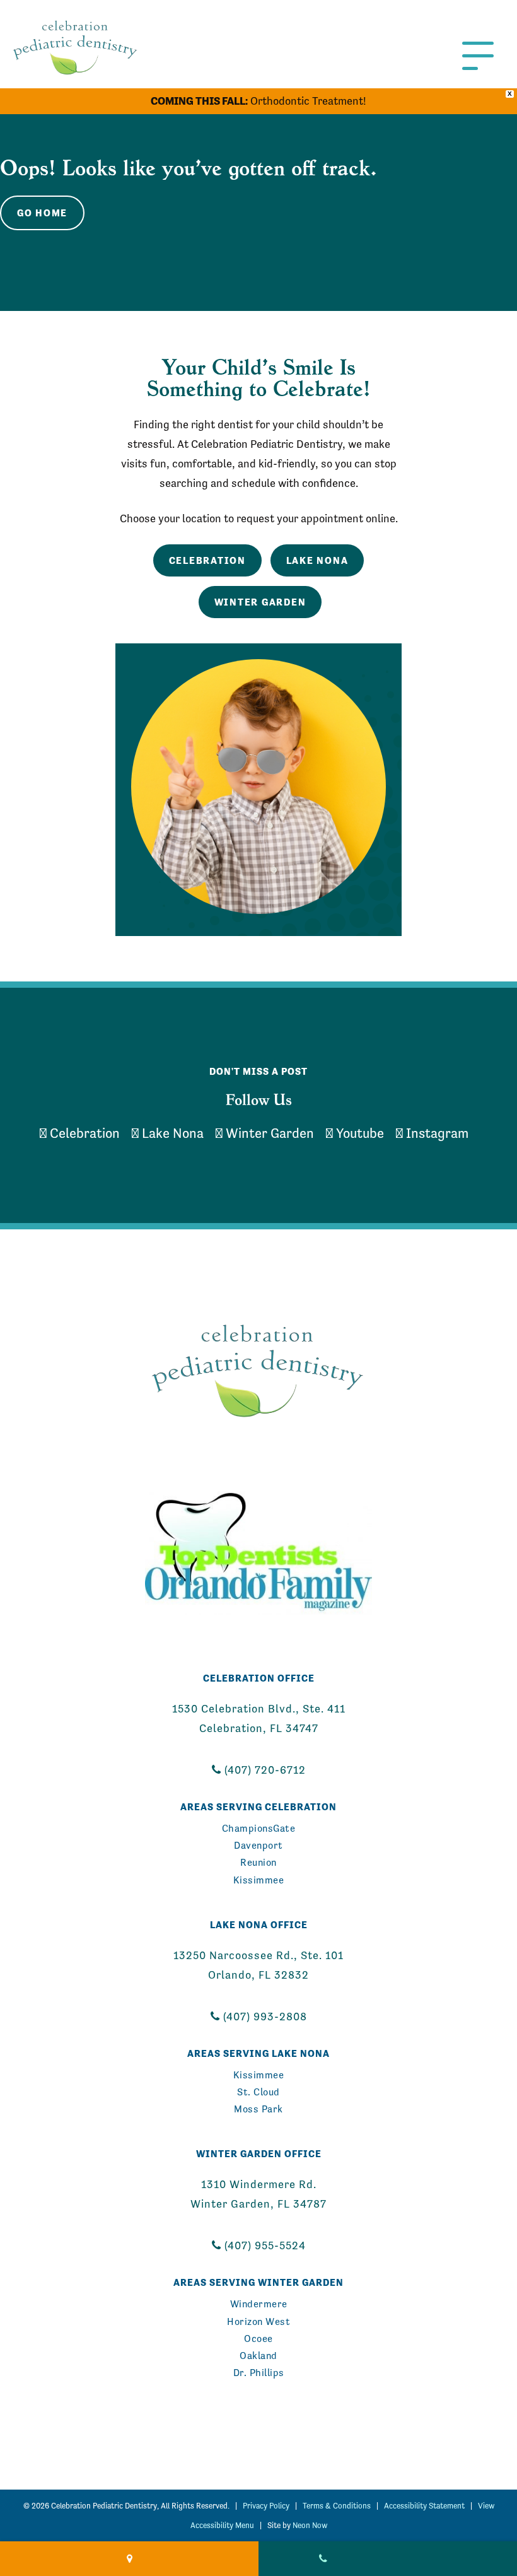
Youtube (358, 1133)
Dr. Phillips (259, 2373)
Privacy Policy (266, 2506)
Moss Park (258, 2109)
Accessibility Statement (424, 2506)
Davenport (258, 1845)
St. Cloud (258, 2092)
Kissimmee (259, 1880)
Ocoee (258, 2339)
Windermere (259, 2304)
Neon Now (310, 2525)
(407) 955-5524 (264, 2245)
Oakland (258, 2356)
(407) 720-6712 (264, 1770)
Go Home (42, 213)
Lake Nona (317, 560)
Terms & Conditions (337, 2506)
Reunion (258, 1862)
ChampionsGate (259, 1828)
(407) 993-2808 (264, 2017)
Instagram (436, 1133)
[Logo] (258, 1368)
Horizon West (258, 2321)
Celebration (207, 560)
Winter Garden (260, 602)
